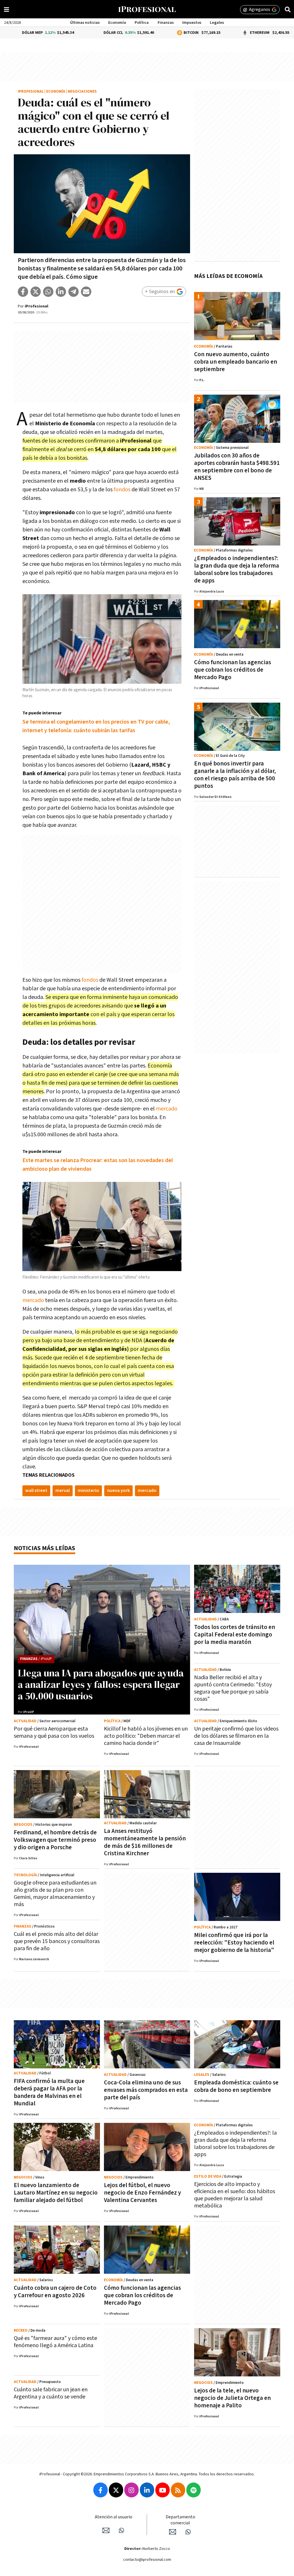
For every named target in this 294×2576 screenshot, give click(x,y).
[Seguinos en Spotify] (194, 2490)
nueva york (118, 1491)
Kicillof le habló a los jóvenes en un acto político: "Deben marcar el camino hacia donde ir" (146, 1736)
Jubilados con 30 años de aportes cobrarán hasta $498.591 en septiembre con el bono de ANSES (237, 467)
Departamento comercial (180, 2520)
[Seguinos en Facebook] (100, 2490)
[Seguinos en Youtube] (163, 2490)
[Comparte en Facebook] (23, 292)
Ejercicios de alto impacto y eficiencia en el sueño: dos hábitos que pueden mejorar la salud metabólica (235, 2195)
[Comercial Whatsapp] (188, 2532)
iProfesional (31, 92)
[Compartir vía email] (86, 292)
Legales (217, 23)
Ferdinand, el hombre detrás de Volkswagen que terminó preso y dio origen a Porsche (55, 1840)
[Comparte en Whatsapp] (48, 292)
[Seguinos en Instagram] (131, 2490)
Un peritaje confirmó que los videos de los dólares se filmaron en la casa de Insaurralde (236, 1736)
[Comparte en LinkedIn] (61, 292)
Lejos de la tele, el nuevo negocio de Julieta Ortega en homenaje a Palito (232, 2398)
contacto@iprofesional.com (147, 2560)
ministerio (88, 1491)
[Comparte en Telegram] (73, 292)
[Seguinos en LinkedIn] (147, 2490)
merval (63, 1491)
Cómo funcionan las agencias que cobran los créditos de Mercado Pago (233, 670)
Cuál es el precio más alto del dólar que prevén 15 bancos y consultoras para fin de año (57, 1941)
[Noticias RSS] (178, 2490)
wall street (36, 1491)
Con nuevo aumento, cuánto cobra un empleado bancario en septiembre (236, 362)
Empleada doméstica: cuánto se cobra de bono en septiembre (236, 2086)
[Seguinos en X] (116, 2490)
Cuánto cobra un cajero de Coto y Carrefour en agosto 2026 (55, 2292)
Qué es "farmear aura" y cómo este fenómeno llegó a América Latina (55, 2342)
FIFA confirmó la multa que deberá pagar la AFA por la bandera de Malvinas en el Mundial (49, 2092)
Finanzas (166, 23)
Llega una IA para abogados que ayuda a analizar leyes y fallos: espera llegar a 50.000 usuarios (101, 1684)
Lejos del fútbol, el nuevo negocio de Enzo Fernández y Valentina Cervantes (142, 2193)
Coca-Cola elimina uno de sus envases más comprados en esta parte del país (146, 2090)
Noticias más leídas (45, 1548)
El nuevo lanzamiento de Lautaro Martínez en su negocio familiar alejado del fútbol (56, 2193)
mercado (167, 1109)
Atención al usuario (114, 2517)
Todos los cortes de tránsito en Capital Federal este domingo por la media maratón (235, 1635)
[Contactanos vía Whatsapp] (121, 2530)
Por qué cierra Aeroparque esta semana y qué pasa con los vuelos (54, 1732)
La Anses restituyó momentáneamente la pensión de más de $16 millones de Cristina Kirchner (145, 1842)
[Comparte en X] (36, 292)
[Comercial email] (173, 2532)
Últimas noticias (85, 23)
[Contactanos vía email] (106, 2530)
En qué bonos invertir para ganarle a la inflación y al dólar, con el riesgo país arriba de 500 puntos (235, 775)
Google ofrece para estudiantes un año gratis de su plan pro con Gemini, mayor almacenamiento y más (55, 1894)
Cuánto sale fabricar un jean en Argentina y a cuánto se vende (51, 2393)
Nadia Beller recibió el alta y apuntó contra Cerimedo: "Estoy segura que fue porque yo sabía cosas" (233, 1688)
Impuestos (192, 23)
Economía (117, 23)
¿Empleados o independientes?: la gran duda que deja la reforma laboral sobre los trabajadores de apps (237, 569)
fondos (122, 490)
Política (142, 23)
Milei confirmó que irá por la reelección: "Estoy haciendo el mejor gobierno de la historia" (234, 1943)
